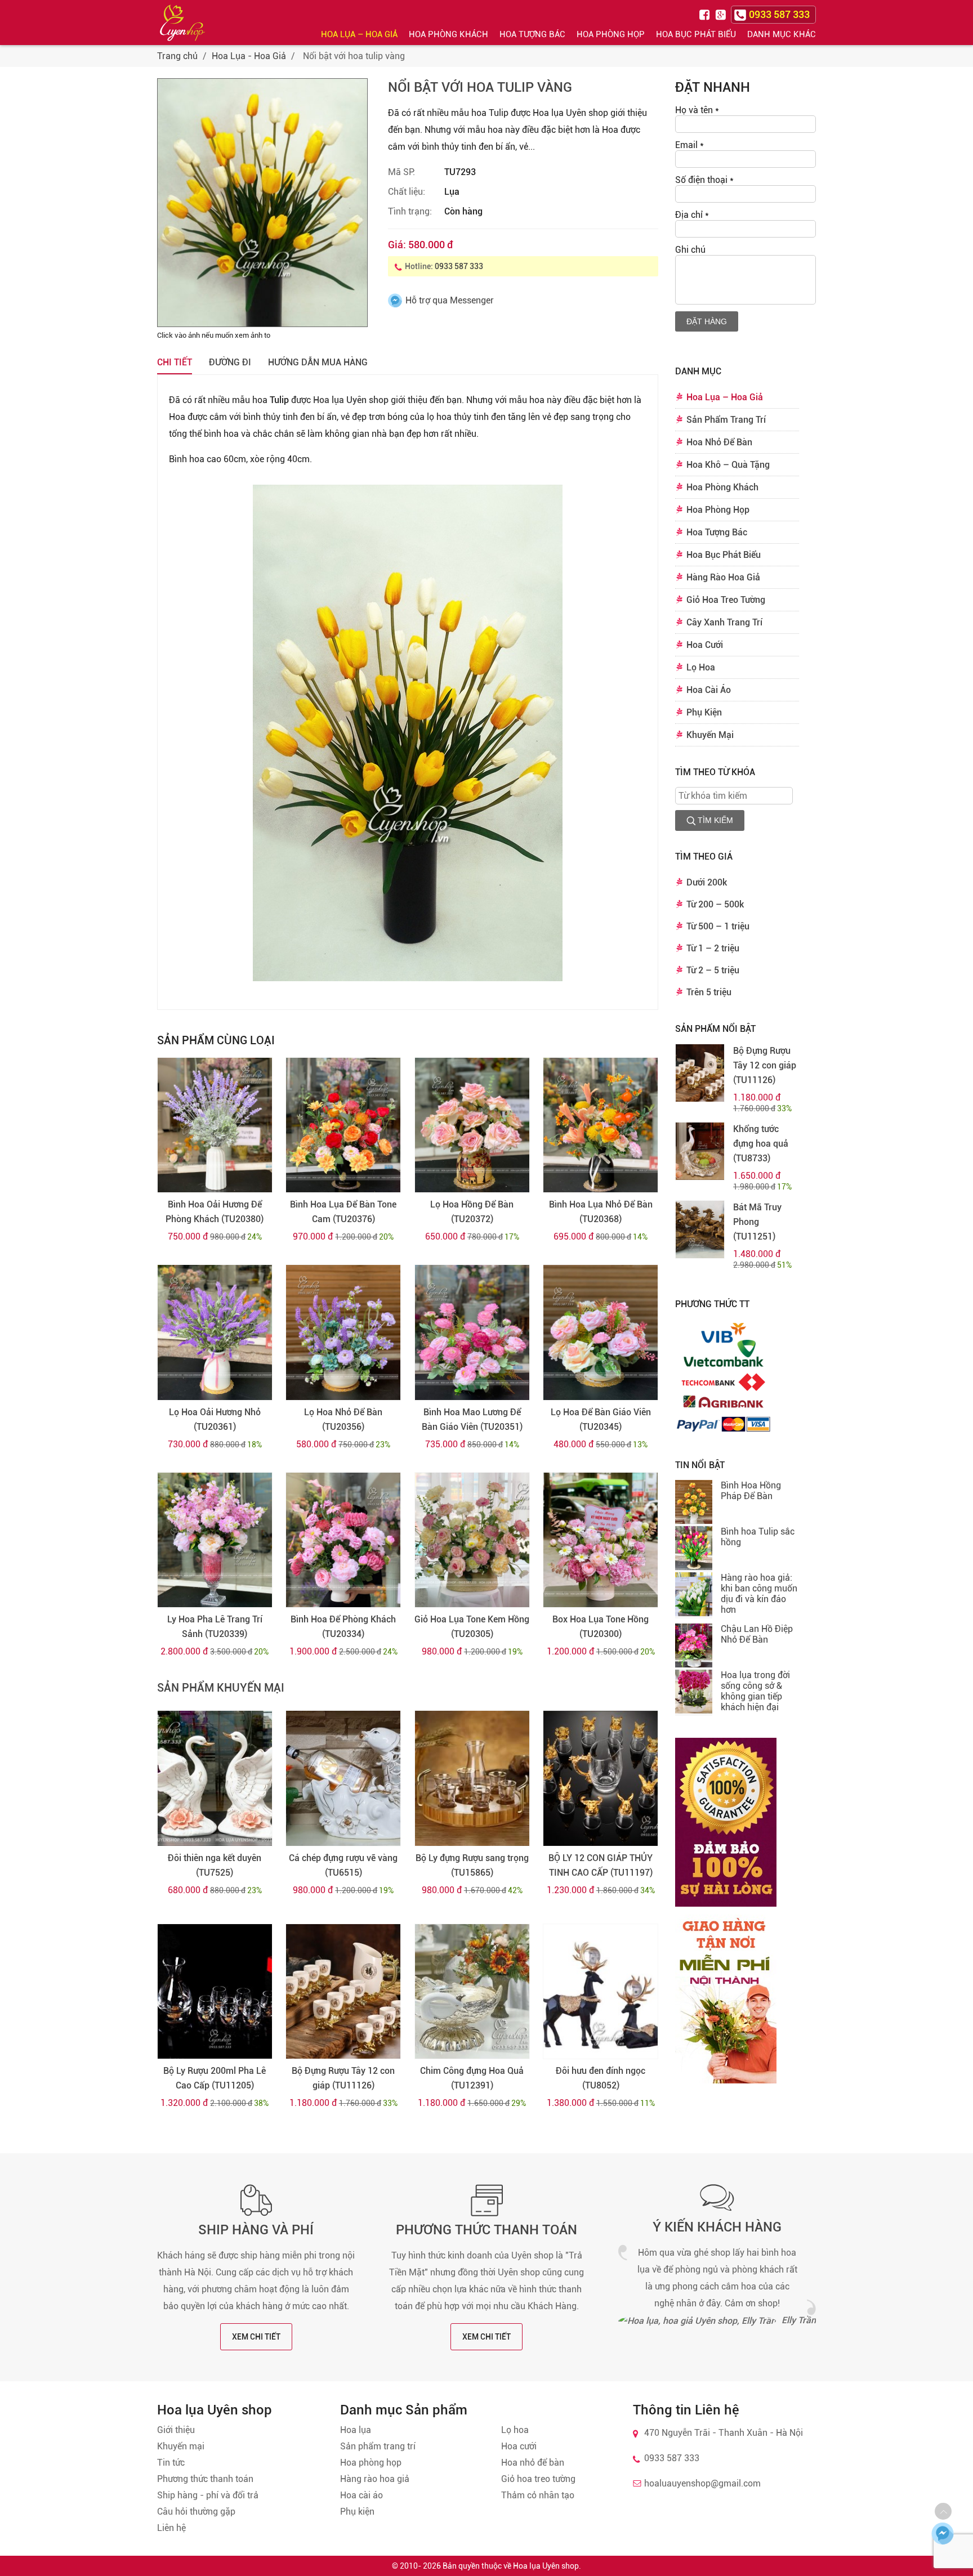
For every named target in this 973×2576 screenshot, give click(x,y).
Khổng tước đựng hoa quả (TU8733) (761, 1144)
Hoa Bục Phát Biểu (696, 34)
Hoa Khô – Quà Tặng (728, 465)
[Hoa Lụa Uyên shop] (182, 23)
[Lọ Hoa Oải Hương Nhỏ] (215, 1332)
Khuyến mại (181, 2446)
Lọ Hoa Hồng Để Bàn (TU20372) (472, 1212)
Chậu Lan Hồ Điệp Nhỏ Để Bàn (757, 1634)
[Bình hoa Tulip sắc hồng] (694, 1549)
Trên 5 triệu (709, 992)
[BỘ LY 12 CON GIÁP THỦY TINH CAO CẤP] (601, 1778)
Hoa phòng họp (371, 2463)
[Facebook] (706, 14)
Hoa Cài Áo (709, 690)
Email (689, 145)
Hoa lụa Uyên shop (351, 400)
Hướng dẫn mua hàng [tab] (318, 362)
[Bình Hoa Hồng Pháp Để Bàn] (694, 1503)
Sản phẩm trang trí (378, 2446)
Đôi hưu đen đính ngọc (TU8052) (601, 2078)
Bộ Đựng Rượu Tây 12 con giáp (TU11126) (343, 2078)
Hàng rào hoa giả (375, 2479)
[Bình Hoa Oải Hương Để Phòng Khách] (215, 1125)
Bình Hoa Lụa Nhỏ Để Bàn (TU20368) (601, 1212)
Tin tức (171, 2463)
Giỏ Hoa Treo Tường (726, 600)
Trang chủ (177, 56)
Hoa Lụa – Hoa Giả (359, 34)
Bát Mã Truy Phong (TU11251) (757, 1222)
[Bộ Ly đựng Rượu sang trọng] (472, 1778)
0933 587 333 (459, 266)
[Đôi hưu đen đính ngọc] (601, 1992)
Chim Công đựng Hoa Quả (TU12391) (472, 2078)
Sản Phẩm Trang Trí (726, 420)
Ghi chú (690, 250)
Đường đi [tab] (230, 362)
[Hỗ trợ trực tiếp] (943, 2533)
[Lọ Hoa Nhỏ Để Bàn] (343, 1332)
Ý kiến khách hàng (717, 2227)
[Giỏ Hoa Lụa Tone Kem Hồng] (472, 1540)
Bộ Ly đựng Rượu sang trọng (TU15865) (472, 1865)
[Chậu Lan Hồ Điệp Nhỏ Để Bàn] (694, 1647)
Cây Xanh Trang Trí (724, 622)
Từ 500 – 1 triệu (718, 926)
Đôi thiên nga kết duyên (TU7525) (215, 1865)
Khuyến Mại (710, 735)
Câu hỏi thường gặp (196, 2512)
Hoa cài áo (361, 2495)
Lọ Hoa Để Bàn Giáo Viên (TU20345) (601, 1419)
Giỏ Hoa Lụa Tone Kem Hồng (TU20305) (472, 1627)
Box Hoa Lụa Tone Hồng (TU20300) (601, 1627)
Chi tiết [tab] (175, 362)
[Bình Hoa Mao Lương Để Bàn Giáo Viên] (472, 1332)
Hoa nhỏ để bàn (533, 2463)
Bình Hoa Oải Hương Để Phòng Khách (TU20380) (215, 1212)
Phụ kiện (357, 2512)
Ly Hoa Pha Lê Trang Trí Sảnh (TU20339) (215, 1627)
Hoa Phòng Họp (611, 34)
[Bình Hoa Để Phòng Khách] (343, 1540)
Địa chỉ (692, 215)
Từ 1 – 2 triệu (713, 948)
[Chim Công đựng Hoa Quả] (472, 1992)
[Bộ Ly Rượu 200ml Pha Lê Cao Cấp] (215, 1992)
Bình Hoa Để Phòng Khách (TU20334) (343, 1627)
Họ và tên (697, 110)
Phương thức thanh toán (486, 2230)
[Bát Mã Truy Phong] (700, 1229)
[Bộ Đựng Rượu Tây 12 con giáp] (343, 1992)
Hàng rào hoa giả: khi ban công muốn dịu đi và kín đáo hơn (759, 1594)
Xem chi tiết (256, 2337)
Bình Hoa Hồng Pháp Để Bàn (751, 1491)
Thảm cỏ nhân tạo (538, 2495)
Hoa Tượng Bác (532, 34)
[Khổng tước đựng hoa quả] (700, 1151)
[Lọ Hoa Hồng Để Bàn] (472, 1125)
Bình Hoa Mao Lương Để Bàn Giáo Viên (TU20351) (472, 1419)
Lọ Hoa (701, 667)
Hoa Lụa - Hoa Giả (249, 56)
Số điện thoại (704, 180)
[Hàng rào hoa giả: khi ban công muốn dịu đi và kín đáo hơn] (694, 1595)
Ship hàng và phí (256, 2230)
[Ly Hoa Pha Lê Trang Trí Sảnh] (215, 1540)
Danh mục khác (782, 34)
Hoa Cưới (705, 645)
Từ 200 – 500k (715, 904)
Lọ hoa (515, 2430)
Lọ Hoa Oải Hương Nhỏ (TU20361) (215, 1419)
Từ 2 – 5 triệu (713, 970)
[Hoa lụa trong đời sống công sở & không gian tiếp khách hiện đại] (694, 1693)
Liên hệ (171, 2528)
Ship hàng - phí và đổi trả (208, 2495)
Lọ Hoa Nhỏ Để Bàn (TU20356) (343, 1419)
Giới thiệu (176, 2430)
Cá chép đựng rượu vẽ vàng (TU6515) (343, 1865)
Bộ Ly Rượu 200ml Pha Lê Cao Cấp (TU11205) (215, 2078)
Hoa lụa (356, 2430)
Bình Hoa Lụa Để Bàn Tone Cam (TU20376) (343, 1212)
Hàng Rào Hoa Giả (723, 577)
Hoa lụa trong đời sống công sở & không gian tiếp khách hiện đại (755, 1691)
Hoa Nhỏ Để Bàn (719, 442)
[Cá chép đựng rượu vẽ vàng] (343, 1778)
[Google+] (722, 14)
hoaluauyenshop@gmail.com (702, 2483)
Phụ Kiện (704, 712)
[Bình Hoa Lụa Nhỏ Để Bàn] (601, 1125)
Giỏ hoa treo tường (538, 2479)
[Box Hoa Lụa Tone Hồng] (601, 1540)
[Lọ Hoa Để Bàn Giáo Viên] (601, 1332)
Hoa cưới (519, 2446)
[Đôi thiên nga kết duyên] (215, 1778)
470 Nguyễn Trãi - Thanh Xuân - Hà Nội (724, 2433)
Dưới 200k (707, 882)
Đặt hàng (707, 321)
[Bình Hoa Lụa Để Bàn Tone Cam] (343, 1125)
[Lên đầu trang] (943, 2511)
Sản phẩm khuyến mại (221, 1688)
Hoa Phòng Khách (448, 34)
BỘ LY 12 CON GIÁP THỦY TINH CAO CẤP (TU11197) (601, 1865)
